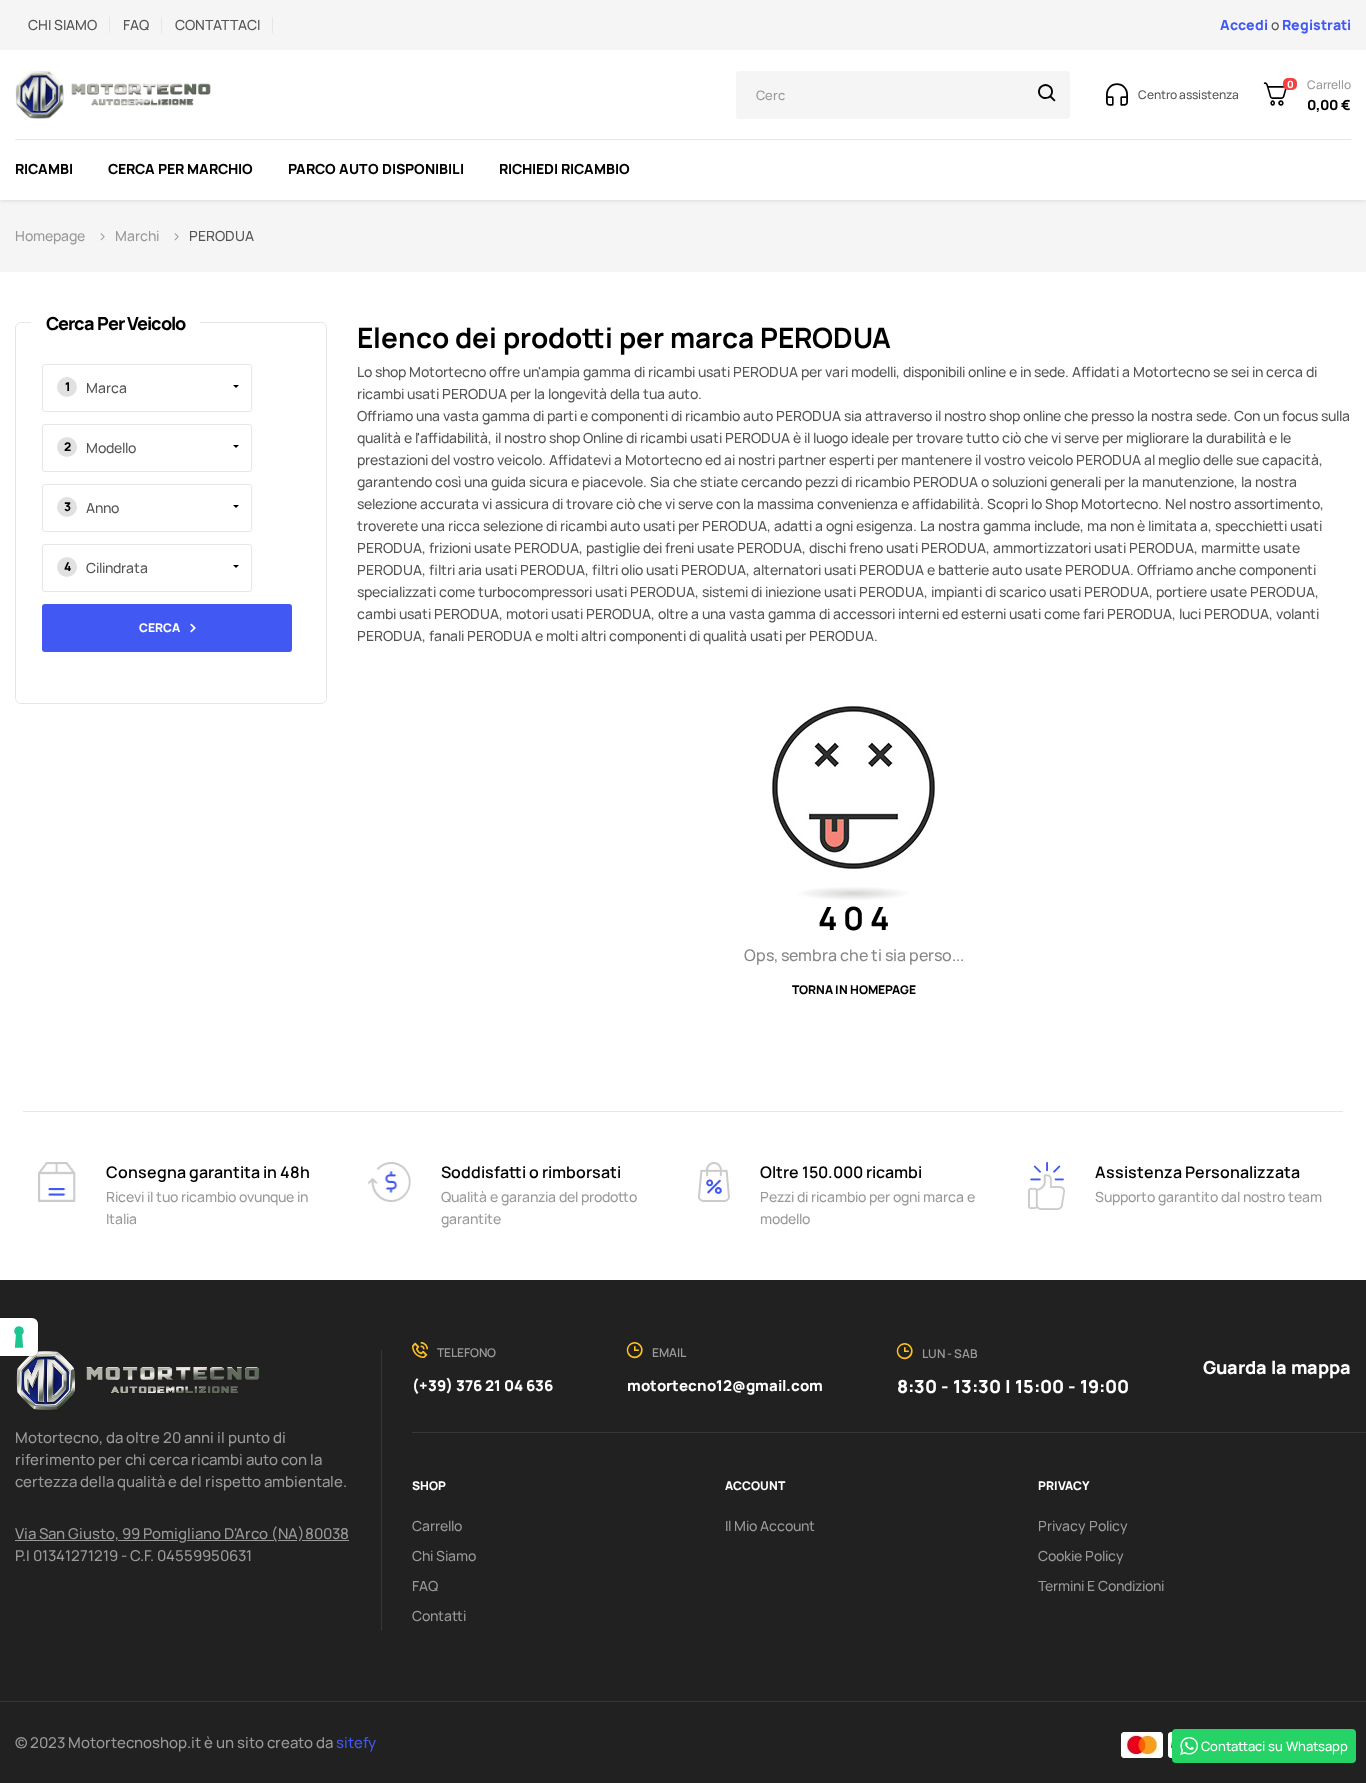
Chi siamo (444, 1555)
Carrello (437, 1525)
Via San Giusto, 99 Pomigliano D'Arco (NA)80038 (182, 1533)
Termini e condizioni (1101, 1585)
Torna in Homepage (854, 989)
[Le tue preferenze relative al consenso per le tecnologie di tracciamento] (19, 1337)
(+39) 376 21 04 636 (482, 1385)
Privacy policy (1083, 1525)
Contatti (439, 1615)
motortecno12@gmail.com (725, 1385)
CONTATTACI (217, 24)
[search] (1047, 95)
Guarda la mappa (1277, 1367)
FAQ (136, 24)
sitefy (356, 1742)
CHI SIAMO (62, 24)
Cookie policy (1081, 1555)
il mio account (770, 1525)
